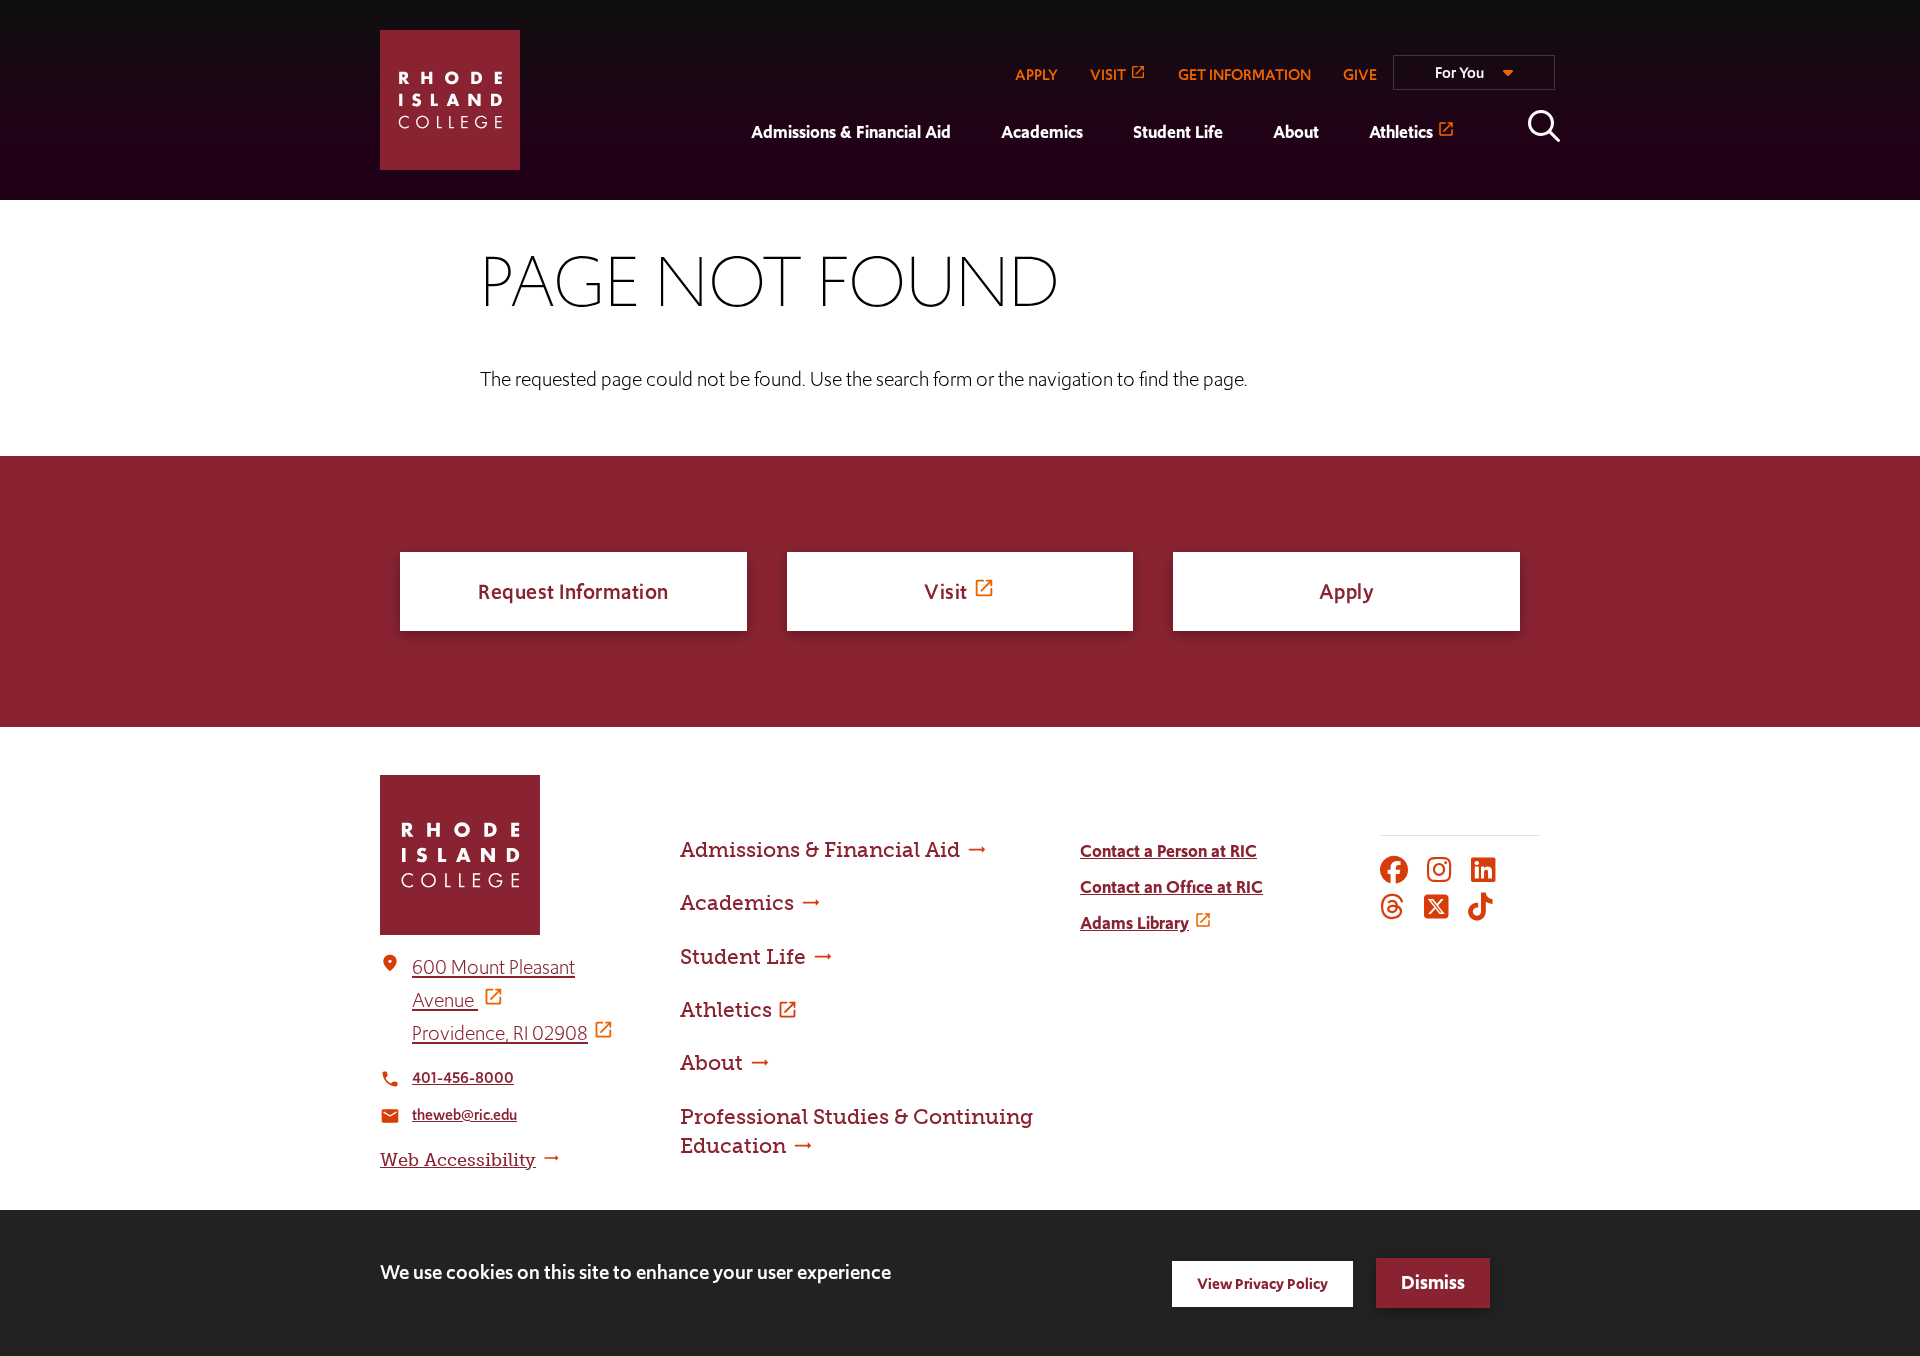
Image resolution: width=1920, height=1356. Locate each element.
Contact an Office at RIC (1171, 887)
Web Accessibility (458, 1160)
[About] (1248, 186)
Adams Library (1134, 923)
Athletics (1401, 132)
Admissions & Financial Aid (851, 132)
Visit (946, 591)
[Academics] (976, 186)
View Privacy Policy (1262, 1283)
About (1296, 132)
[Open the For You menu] (1474, 81)
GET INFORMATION (1244, 74)
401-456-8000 (463, 1077)
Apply (1347, 591)
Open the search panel (1544, 126)
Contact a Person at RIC (1168, 851)
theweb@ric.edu (464, 1114)
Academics (1042, 132)
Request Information (573, 591)
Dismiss (1433, 1282)
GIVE (1360, 74)
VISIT (1108, 74)
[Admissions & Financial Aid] (726, 186)
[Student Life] (1108, 186)
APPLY (1036, 74)
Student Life (1178, 132)
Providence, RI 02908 (500, 1033)
